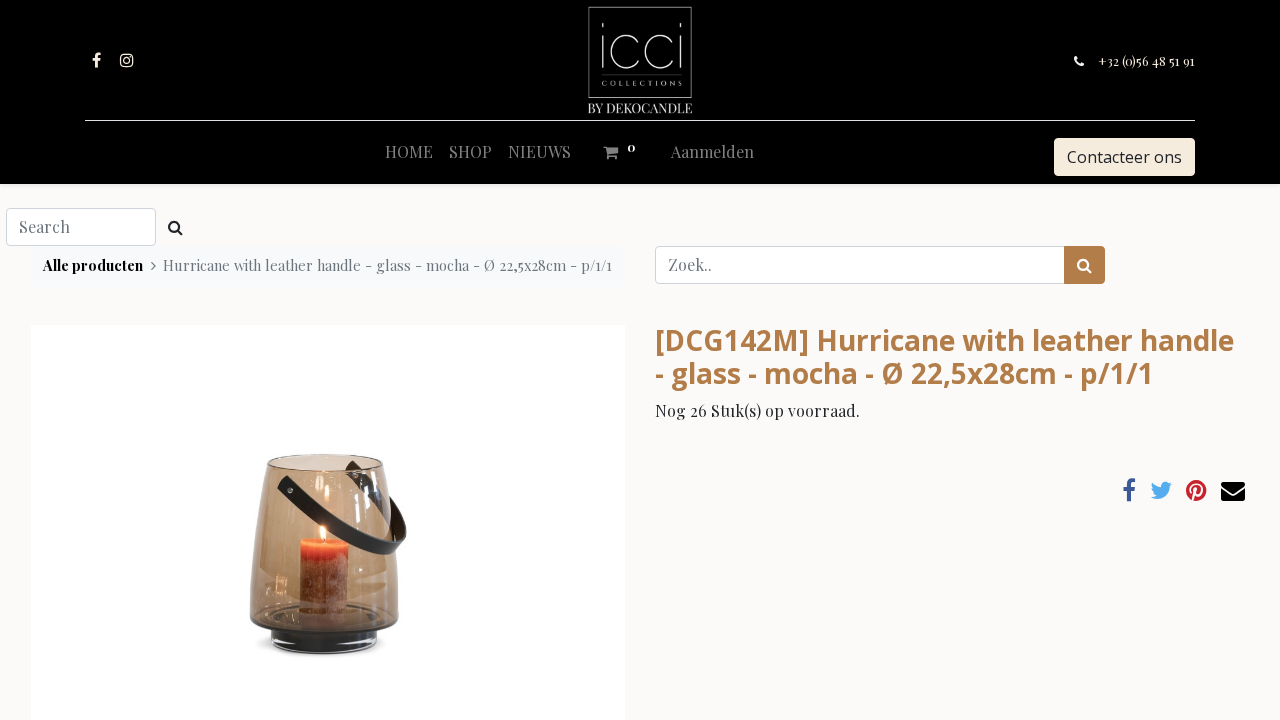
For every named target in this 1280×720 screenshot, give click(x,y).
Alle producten (93, 265)
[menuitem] (409, 152)
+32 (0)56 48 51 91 (1146, 60)
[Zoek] (1084, 265)
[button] (75, 524)
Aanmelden (712, 151)
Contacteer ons (1124, 157)
